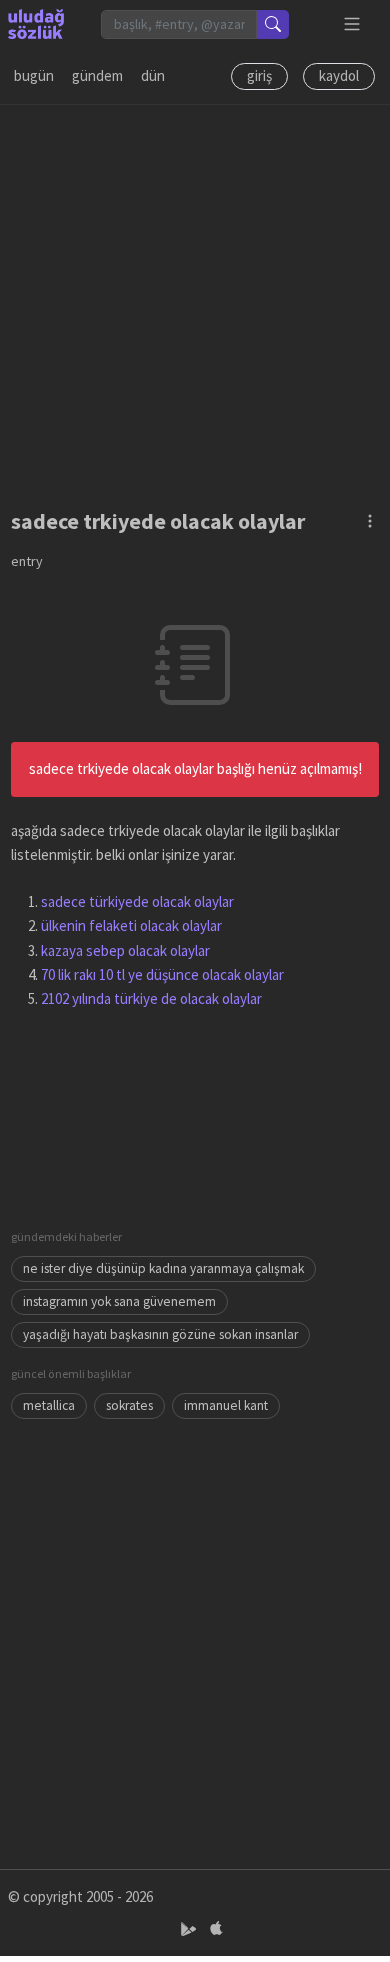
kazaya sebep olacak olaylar (125, 950)
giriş (259, 75)
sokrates (129, 1405)
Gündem (97, 75)
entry (27, 561)
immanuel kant (226, 1405)
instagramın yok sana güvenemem (119, 1301)
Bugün (34, 75)
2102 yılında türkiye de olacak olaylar (151, 998)
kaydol (339, 75)
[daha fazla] (352, 24)
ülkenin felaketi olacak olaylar (131, 925)
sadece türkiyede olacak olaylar (137, 901)
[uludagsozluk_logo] (36, 24)
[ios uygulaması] (216, 1928)
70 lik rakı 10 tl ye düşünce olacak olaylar (162, 974)
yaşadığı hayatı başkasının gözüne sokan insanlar (160, 1334)
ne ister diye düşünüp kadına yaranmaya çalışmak (163, 1268)
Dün (153, 75)
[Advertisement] (195, 300)
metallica (49, 1405)
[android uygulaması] (190, 1928)
